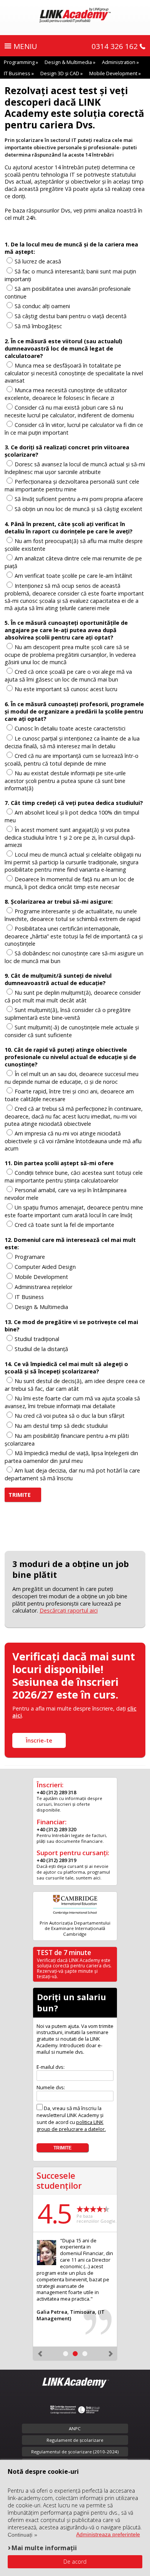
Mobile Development (113, 73)
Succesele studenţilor (59, 2180)
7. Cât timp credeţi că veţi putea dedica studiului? (74, 803)
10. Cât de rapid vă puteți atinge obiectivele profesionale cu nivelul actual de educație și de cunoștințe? (70, 1057)
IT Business (17, 73)
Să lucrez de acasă (38, 261)
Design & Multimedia (68, 62)
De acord (75, 2562)
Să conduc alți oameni (42, 306)
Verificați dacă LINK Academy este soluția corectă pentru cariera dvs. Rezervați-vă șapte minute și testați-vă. (74, 1968)
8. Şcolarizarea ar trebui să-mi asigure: (59, 902)
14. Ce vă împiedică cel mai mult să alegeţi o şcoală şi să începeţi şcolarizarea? (66, 1368)
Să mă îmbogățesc (38, 326)
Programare (30, 1257)
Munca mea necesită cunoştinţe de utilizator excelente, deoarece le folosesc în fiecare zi (66, 394)
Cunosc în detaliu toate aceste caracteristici (70, 728)
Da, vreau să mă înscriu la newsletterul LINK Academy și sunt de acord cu (71, 2119)
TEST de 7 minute (64, 1953)
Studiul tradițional (37, 1339)
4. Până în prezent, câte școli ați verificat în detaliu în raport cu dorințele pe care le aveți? (69, 528)
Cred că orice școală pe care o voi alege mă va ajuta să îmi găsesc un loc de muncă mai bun (68, 676)
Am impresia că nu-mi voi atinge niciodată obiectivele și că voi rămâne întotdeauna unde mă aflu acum (73, 1141)
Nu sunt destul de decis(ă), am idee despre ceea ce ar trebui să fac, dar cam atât (75, 1385)
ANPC (75, 2428)
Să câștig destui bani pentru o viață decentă (71, 316)
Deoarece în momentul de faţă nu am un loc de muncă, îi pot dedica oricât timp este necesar (69, 883)
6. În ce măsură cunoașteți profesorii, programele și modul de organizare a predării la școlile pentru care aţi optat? (74, 711)
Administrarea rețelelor (43, 1287)
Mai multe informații (44, 2548)
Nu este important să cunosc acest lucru (66, 689)
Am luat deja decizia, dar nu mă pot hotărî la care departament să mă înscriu (72, 1474)
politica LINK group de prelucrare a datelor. (71, 2126)
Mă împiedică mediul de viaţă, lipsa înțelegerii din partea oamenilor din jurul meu (71, 1457)
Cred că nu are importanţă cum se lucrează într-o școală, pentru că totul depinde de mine (72, 760)
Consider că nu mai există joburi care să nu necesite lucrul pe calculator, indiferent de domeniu (69, 411)
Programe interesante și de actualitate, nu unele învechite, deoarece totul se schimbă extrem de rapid (72, 915)
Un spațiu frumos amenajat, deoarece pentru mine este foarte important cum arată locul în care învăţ (74, 1211)
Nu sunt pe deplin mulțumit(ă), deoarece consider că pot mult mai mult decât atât (73, 996)
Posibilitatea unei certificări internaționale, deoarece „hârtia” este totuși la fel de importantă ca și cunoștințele (74, 936)
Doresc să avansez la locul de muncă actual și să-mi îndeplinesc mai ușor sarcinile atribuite (75, 468)
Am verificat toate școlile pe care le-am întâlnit (73, 576)
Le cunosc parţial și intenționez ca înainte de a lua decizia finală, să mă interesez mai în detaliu (72, 742)
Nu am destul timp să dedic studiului (61, 1426)
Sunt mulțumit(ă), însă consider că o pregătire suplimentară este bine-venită (68, 1014)
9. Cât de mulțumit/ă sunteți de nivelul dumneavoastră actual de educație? (58, 979)
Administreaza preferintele (108, 2534)
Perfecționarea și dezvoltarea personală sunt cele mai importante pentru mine (72, 485)
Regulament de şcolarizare (75, 2440)
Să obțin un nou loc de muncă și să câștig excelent (78, 509)
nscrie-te (39, 1740)
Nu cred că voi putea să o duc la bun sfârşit (70, 1416)
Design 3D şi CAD (60, 73)
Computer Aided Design (45, 1267)
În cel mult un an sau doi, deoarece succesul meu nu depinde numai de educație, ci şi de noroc (72, 1078)
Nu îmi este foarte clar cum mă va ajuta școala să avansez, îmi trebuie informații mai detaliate (72, 1402)
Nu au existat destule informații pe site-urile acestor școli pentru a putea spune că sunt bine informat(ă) (65, 781)
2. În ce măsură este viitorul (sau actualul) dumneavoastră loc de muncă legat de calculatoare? (63, 348)
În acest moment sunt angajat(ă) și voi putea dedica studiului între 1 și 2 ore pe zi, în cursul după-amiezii (70, 837)
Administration (119, 62)
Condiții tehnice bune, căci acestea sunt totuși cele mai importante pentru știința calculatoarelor (74, 1177)
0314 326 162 (115, 46)
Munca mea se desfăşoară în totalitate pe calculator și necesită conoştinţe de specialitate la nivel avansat (74, 373)
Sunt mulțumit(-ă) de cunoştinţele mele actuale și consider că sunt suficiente (72, 1031)
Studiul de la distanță (41, 1349)
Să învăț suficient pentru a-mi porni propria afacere (79, 499)
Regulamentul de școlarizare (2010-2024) (75, 2452)
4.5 (54, 2213)
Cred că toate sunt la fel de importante (64, 1225)
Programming (19, 62)
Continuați (20, 2535)
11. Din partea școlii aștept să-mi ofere (59, 1163)
